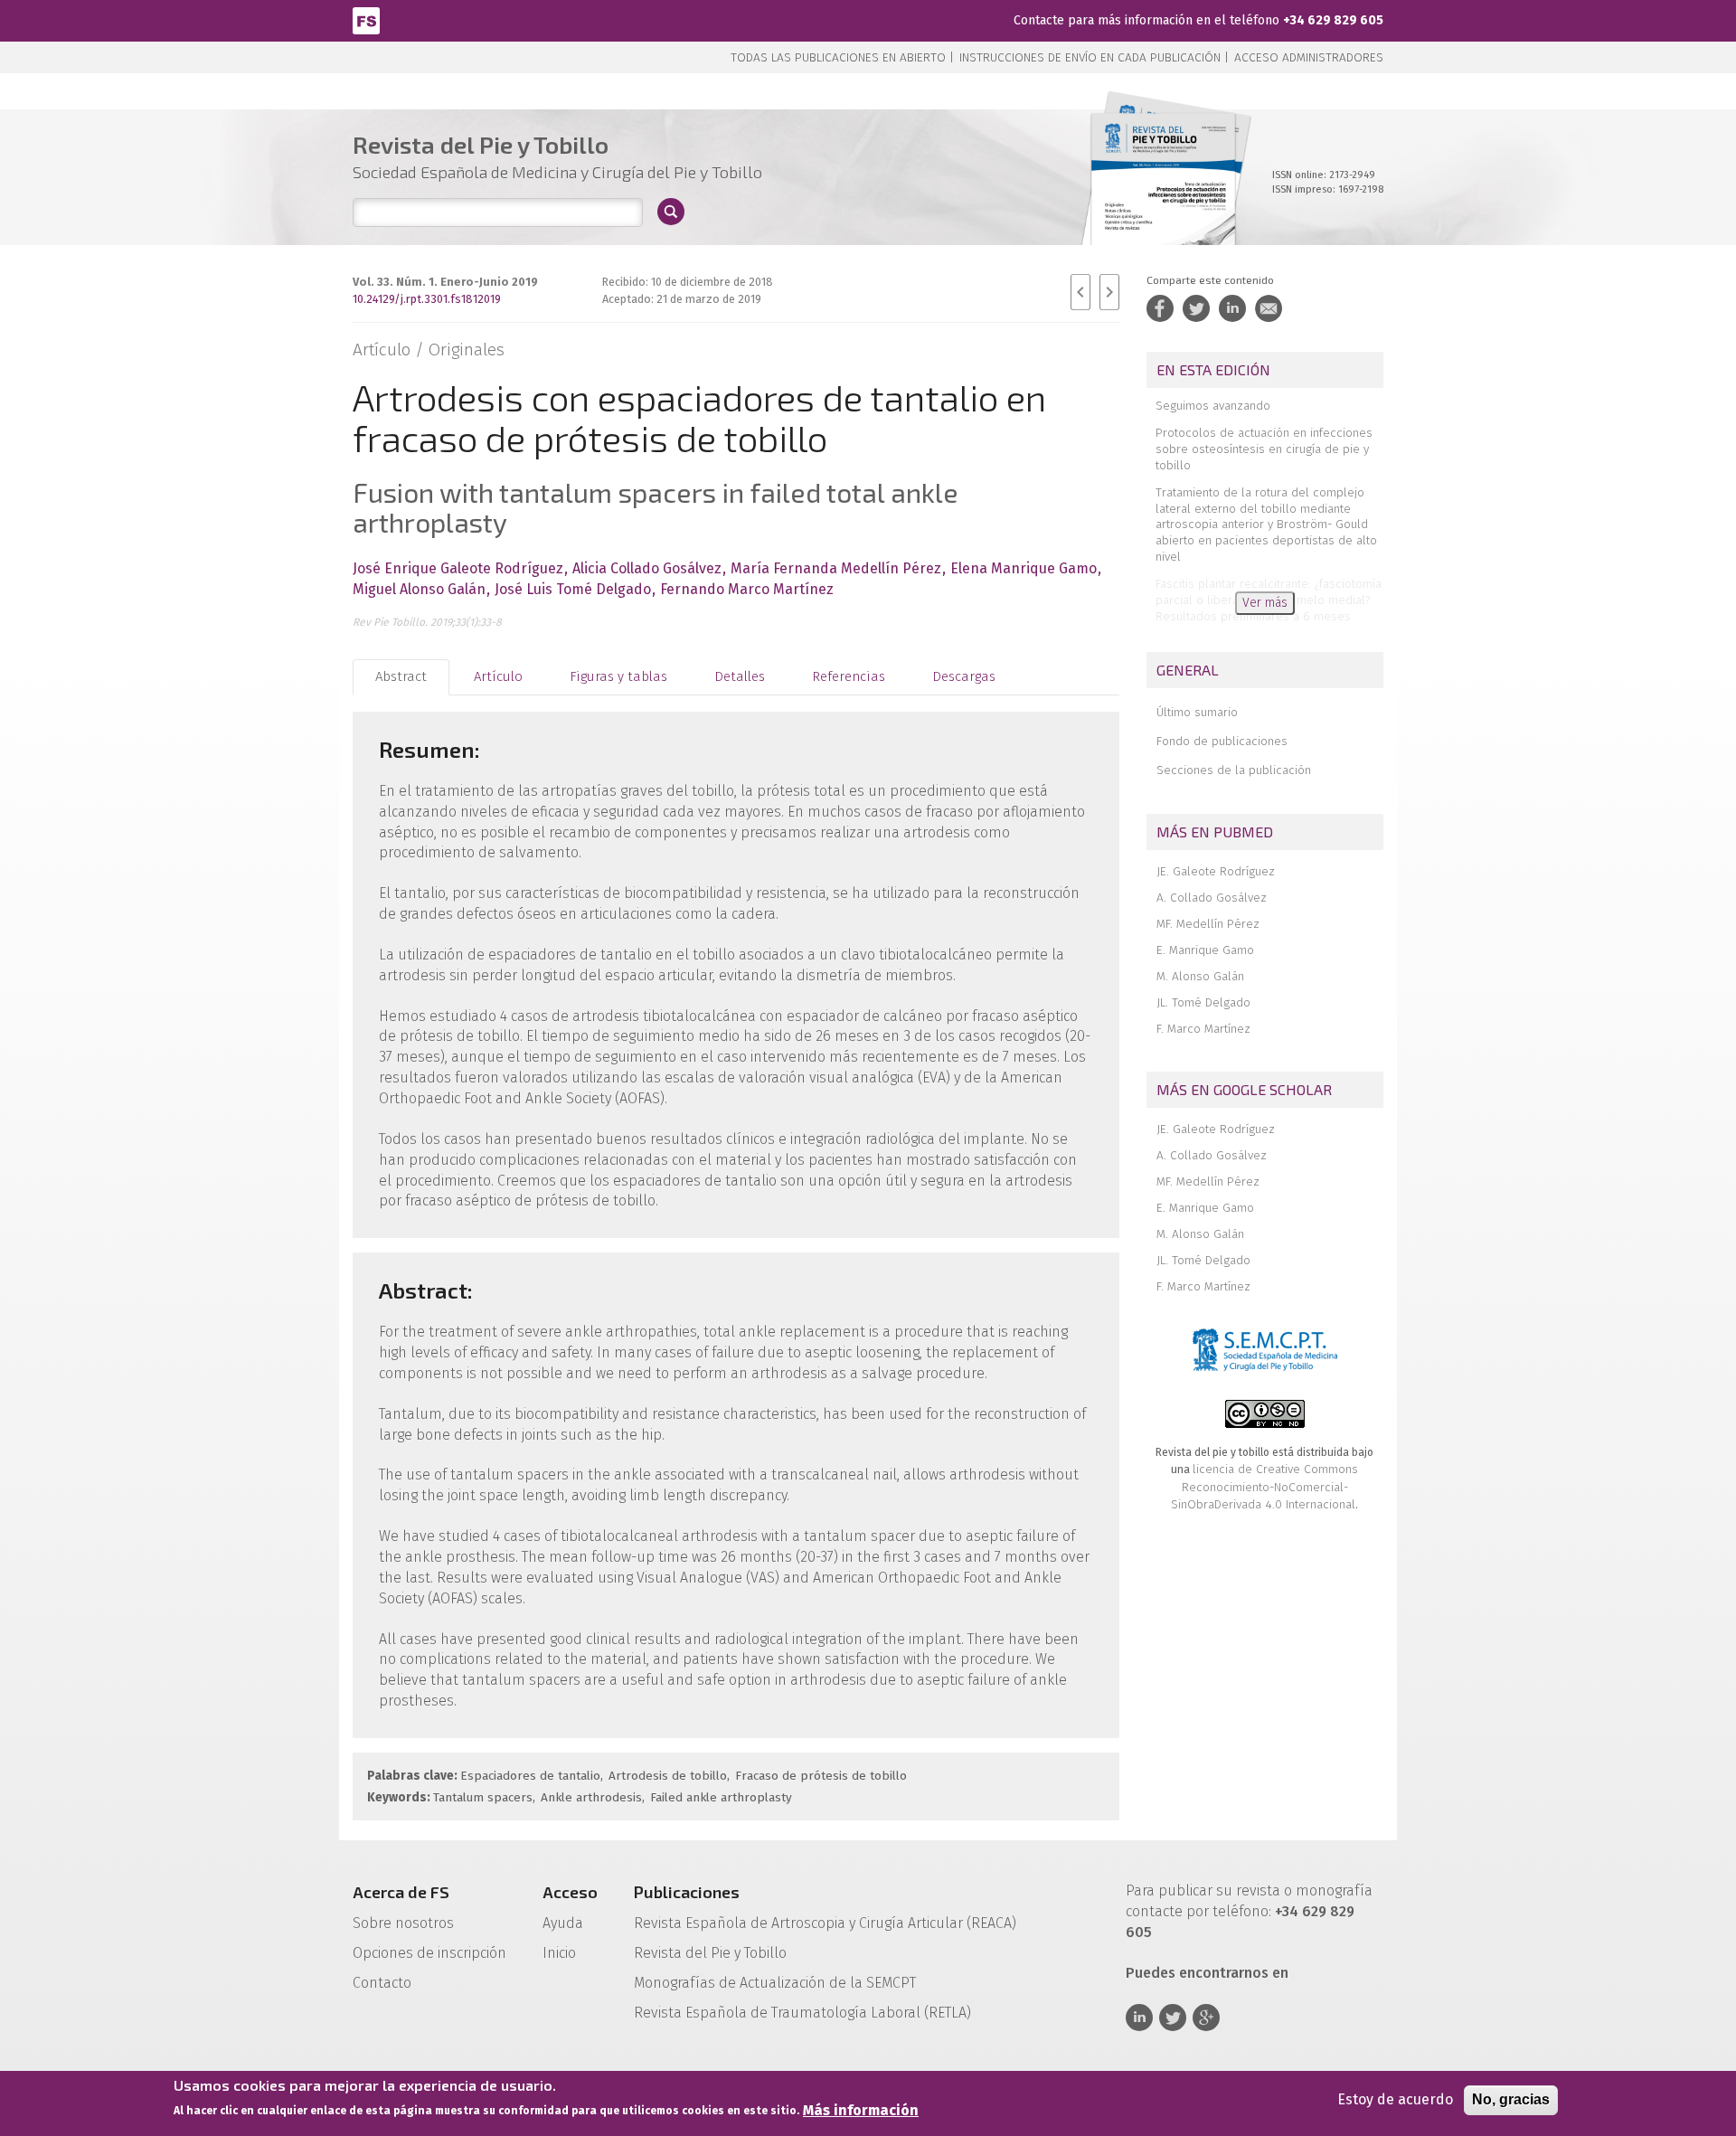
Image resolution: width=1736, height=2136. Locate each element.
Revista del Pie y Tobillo (710, 1953)
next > (1109, 292)
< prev (1080, 292)
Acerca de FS (401, 1892)
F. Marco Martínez (1203, 1029)
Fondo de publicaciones (1222, 741)
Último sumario (1197, 712)
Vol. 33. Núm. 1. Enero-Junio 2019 (445, 282)
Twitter (1173, 2018)
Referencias (849, 676)
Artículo (498, 676)
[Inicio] (366, 19)
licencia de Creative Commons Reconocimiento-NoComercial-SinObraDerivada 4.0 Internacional (1264, 1487)
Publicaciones (687, 1892)
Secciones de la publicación (1234, 770)
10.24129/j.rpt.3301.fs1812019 (427, 299)
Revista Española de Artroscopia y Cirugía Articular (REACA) (825, 1923)
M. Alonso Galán (1200, 976)
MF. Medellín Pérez (1208, 924)
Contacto (382, 1983)
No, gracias (1511, 2099)
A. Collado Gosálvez (1212, 898)
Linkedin (1139, 2018)
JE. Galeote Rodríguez (1216, 871)
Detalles (740, 676)
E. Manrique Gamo (1205, 950)
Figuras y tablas (618, 676)
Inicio (559, 1953)
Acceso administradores (1309, 57)
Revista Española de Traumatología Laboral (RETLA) (802, 2013)
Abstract (401, 676)
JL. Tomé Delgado (1203, 1002)
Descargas (964, 676)
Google (1206, 2018)
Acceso (570, 1892)
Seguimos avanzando (1213, 406)
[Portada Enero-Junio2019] (1163, 198)
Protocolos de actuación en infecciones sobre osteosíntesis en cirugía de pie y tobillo (1264, 449)
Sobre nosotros (403, 1923)
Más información (861, 2110)
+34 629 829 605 (1333, 20)
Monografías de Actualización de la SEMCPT (775, 1983)
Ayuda (563, 1923)
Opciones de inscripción (429, 1953)
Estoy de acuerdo (1395, 2099)
